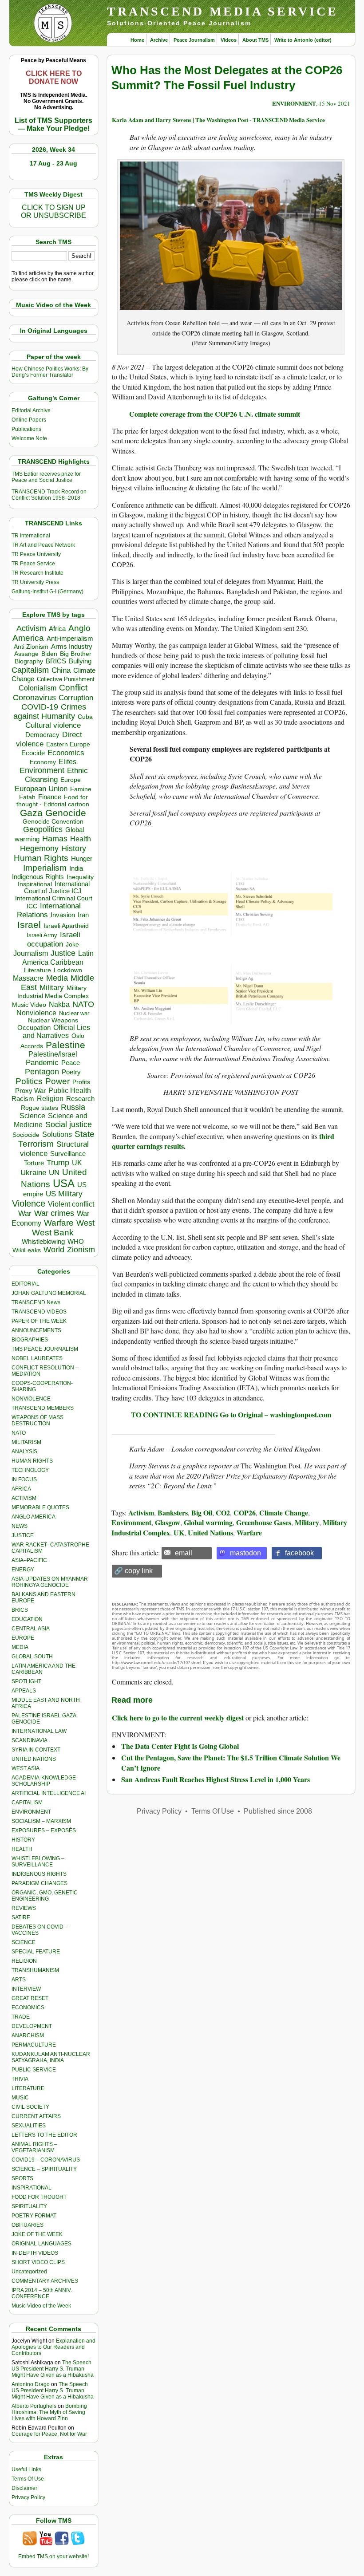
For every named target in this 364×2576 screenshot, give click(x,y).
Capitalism (30, 670)
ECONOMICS (28, 2008)
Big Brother (76, 654)
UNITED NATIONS (34, 1759)
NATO (83, 1004)
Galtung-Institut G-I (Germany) (47, 592)
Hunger (82, 859)
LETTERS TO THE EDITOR (44, 2135)
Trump (58, 1163)
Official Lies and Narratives (56, 1032)
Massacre (28, 978)
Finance (50, 797)
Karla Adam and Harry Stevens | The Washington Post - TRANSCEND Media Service (218, 120)
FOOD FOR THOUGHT (39, 2197)
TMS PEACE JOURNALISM (45, 1349)
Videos (229, 40)
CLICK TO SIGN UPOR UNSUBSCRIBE (53, 211)
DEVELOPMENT (32, 2026)
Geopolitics (43, 829)
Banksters (173, 1513)
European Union (41, 789)
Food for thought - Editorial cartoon (53, 801)
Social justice (69, 1124)
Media (57, 978)
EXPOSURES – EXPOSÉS (44, 1830)
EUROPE (23, 1638)
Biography (29, 661)
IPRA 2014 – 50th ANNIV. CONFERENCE (42, 2293)
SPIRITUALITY (29, 2206)
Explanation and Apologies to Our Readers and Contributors (53, 2347)
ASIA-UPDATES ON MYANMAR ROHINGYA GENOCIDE (50, 1582)
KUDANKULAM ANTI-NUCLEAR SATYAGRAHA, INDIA (51, 2057)
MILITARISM (26, 1442)
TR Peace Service (33, 564)
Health (81, 839)
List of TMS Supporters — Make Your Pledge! (53, 124)
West (85, 1223)
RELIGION (24, 1961)
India (76, 868)
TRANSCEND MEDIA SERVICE (223, 11)
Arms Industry (72, 647)
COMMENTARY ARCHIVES (45, 2281)
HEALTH (22, 1849)
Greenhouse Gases (264, 1522)
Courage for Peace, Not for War (49, 2434)
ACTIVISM (24, 1498)
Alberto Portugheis (34, 2406)
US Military (64, 1194)
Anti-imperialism (70, 639)
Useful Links (26, 2469)
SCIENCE (24, 1942)
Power (57, 1081)
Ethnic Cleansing (56, 775)
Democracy (42, 735)
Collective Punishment (66, 679)
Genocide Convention (53, 822)
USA (64, 1183)
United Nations (210, 1533)
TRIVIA (20, 2079)
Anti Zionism (31, 647)
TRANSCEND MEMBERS (43, 1408)
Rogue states (40, 1108)
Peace (71, 1063)
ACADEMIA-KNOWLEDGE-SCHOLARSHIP (45, 1781)
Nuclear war (74, 1013)
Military (52, 987)
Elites (67, 761)
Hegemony (39, 848)
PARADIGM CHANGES (40, 1883)
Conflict (73, 687)
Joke (72, 945)
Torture (34, 1163)
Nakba (59, 1004)
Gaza (31, 813)
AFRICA (21, 1489)
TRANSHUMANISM (35, 1970)
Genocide (66, 813)
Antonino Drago (31, 2384)
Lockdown (68, 970)
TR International (31, 536)
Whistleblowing (43, 1241)
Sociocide (26, 1135)
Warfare (59, 1223)
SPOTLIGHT (26, 1681)
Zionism (81, 1250)
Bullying (80, 661)
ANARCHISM (28, 2036)
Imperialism (45, 868)
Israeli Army (42, 935)
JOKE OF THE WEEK (37, 2234)
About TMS (255, 40)
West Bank (53, 1233)
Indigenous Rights (38, 877)
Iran (83, 915)
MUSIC (20, 2098)
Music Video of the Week (41, 2306)
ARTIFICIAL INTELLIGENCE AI (49, 1793)
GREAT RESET (30, 1998)
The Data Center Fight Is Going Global (180, 1746)
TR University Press (35, 582)
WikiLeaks (27, 1250)
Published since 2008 (278, 1811)
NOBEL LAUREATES (37, 1358)
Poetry (71, 1072)
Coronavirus (34, 697)
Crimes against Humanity (50, 712)
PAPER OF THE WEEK (39, 1321)
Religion (50, 1099)
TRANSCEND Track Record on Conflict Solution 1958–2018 (49, 495)
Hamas (55, 839)
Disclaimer (24, 2488)
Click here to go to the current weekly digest (178, 1718)
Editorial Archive (31, 410)
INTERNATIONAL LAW (39, 1731)
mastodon (245, 1553)
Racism (23, 1099)
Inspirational (35, 884)
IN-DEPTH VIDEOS (35, 2253)
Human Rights (41, 858)
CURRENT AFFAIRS (36, 2116)
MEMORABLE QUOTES (40, 1507)
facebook (299, 1553)
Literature (38, 970)
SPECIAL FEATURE (36, 1952)
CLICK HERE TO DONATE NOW (54, 77)
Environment (42, 770)
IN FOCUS (24, 1479)
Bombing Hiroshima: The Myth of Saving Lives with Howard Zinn (49, 2412)
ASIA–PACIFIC (29, 1560)
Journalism (31, 953)
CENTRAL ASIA (31, 1629)
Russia (73, 1107)
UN (54, 1173)
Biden (49, 654)
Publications (26, 429)
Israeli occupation (54, 939)
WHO (76, 1241)
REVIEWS (24, 1908)
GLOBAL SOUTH (32, 1657)
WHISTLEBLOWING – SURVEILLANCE (38, 1862)
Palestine (65, 1045)
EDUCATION (27, 1619)
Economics (66, 753)
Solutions (57, 1134)
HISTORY (23, 1840)
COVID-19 (40, 707)
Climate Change (284, 1513)
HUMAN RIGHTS (32, 1461)
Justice (63, 953)
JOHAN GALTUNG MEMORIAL (49, 1293)
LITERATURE (28, 2088)
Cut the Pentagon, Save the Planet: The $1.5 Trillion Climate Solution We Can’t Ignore (231, 1762)
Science (32, 1116)
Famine (81, 789)
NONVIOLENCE (31, 1399)
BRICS (56, 661)
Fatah (27, 797)
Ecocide (33, 753)
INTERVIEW (26, 1989)
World (54, 1250)
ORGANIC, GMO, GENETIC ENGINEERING (45, 1896)
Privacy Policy (28, 2497)
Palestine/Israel (53, 1054)
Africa (57, 629)
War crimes (54, 1213)
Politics (29, 1081)
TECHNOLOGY (30, 1470)
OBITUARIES (28, 2225)
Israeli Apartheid (66, 926)
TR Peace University (36, 554)
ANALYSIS (24, 1452)
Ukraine (33, 1172)
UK (77, 1163)
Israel (29, 925)
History (74, 848)
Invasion (63, 915)
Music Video (29, 1005)
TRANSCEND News (36, 1302)
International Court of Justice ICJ (57, 888)
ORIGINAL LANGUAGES (42, 2244)
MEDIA (20, 1647)
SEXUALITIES (29, 2126)
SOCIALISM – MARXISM (41, 1821)
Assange (26, 654)
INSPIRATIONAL (32, 2188)
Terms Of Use (28, 2479)
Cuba (85, 717)
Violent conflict (71, 1204)
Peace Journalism (194, 40)
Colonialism (38, 688)
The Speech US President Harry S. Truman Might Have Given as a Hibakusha (53, 2369)
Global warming (208, 1522)
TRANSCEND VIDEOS (39, 1312)
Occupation (34, 1028)
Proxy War (30, 1091)
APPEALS (24, 1691)
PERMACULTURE (34, 2045)
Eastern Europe (68, 744)
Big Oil (202, 1513)
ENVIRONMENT (294, 103)
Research (80, 1099)
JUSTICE (23, 1535)
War (25, 1213)
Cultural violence (53, 725)
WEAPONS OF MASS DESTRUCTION (38, 1420)
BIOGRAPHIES (30, 1340)
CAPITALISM (27, 1803)
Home (137, 40)
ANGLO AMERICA (34, 1517)
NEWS (20, 1526)
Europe (71, 780)
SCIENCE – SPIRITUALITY (44, 2169)
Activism (31, 628)
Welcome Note (29, 438)
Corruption (76, 698)
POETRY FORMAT (34, 2216)
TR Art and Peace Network (43, 545)
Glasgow (168, 1522)
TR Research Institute (38, 573)
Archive (159, 40)
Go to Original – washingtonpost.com (275, 1414)
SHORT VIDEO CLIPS (38, 2262)
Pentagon (42, 1072)
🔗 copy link (133, 1571)
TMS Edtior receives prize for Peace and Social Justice (46, 477)
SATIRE (21, 1917)
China (61, 670)
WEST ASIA (26, 1768)
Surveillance (68, 1154)
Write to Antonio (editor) (303, 40)
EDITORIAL (26, 1284)
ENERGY (23, 1570)
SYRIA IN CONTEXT (36, 1750)
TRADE (21, 2017)
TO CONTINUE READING (174, 1414)
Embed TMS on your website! (53, 2556)
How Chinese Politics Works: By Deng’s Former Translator (50, 372)
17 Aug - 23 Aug (53, 163)
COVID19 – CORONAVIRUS (46, 2160)
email (184, 1553)
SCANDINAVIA (30, 1740)
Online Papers (29, 420)
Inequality (80, 877)
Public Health (70, 1090)
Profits (81, 1082)
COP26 (245, 1513)
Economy (43, 762)
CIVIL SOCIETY (30, 2107)
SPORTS (22, 2178)
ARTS (19, 1980)
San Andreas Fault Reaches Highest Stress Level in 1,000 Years (216, 1779)
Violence (29, 1203)
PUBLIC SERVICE (34, 2070)
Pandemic (42, 1063)
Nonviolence (36, 1013)
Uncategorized (29, 2272)
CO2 (223, 1513)
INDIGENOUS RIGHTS (39, 1874)
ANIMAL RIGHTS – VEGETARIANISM (34, 2147)
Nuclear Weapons (53, 1020)
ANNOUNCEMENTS (36, 1330)
